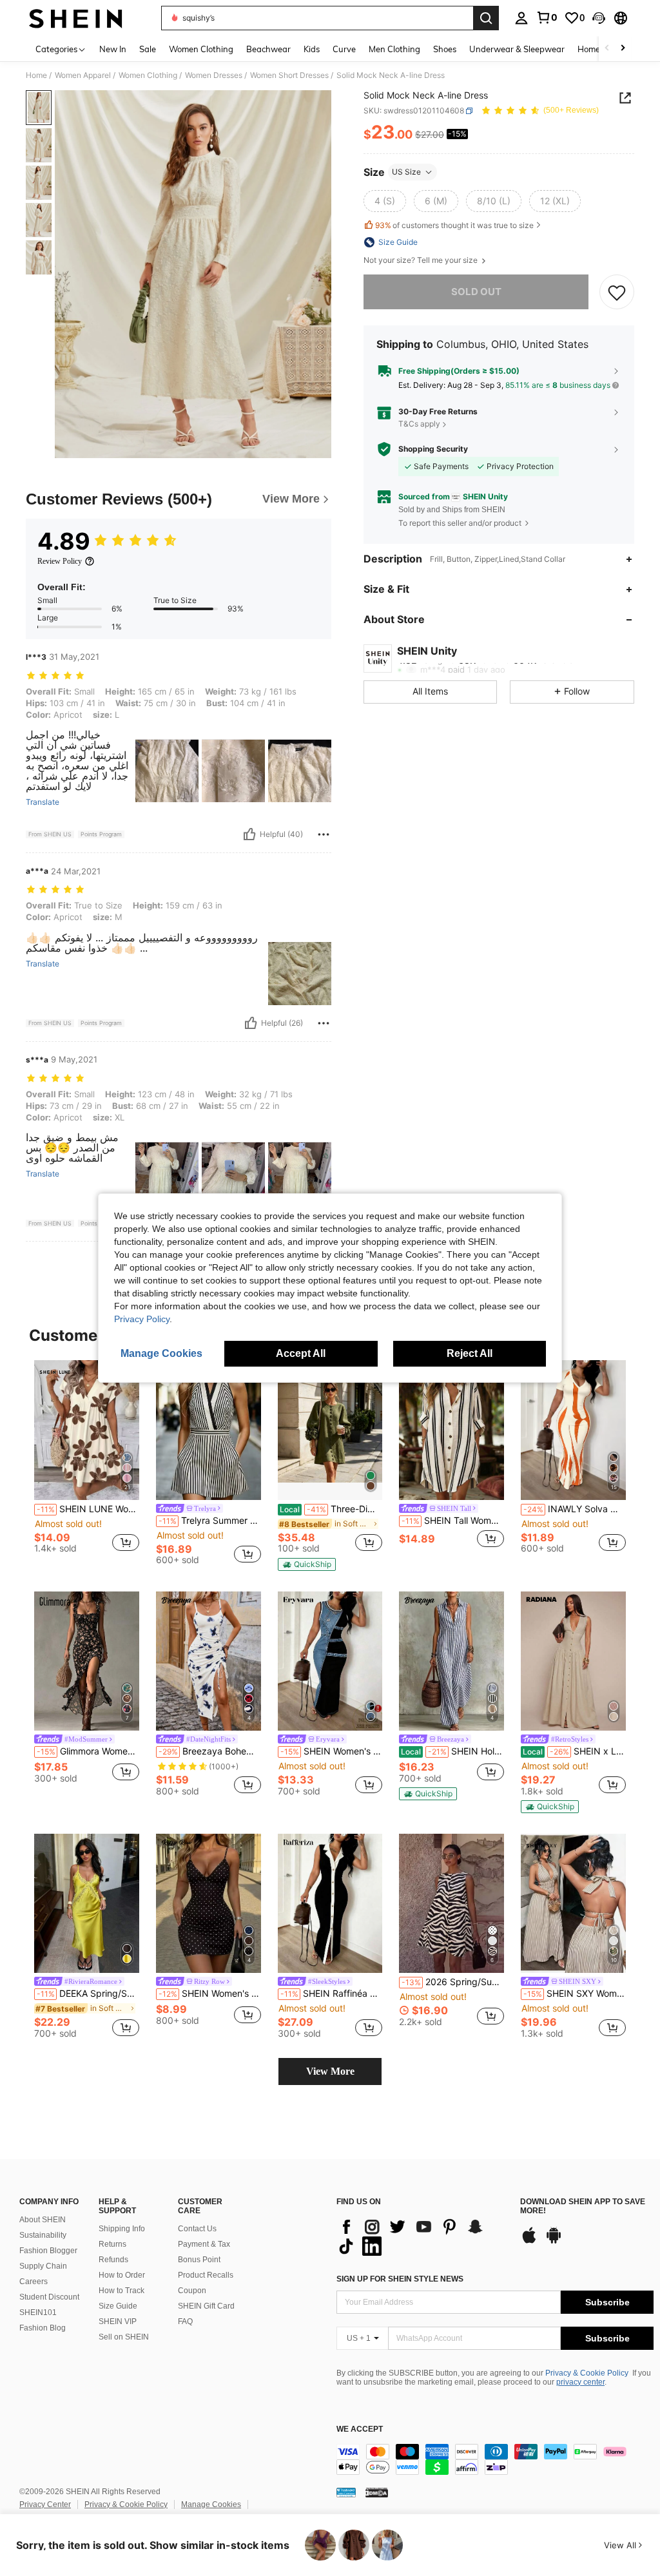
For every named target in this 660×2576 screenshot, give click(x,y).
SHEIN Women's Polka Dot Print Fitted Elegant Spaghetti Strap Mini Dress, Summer (210, 1994)
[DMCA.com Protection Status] (377, 2492)
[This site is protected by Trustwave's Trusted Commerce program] (346, 2492)
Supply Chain (43, 2266)
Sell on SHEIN (124, 2337)
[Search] (486, 18)
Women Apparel (83, 75)
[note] (307, 1564)
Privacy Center (45, 2504)
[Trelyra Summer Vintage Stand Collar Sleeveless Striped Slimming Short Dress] (209, 1430)
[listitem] (87, 1462)
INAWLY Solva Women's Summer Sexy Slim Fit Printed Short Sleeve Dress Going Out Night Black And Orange (575, 1509)
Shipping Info (122, 2229)
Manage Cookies (211, 2504)
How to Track (121, 2291)
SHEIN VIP (118, 2321)
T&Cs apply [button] (419, 424)
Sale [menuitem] (148, 49)
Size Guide (118, 2306)
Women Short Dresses (289, 75)
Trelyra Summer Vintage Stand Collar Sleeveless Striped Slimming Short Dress (210, 1521)
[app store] (529, 2242)
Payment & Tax (204, 2244)
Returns (112, 2244)
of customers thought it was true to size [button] (454, 225)
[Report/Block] (324, 834)
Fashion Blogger (48, 2251)
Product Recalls (206, 2275)
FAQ (185, 2321)
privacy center (580, 2382)
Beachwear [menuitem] (268, 49)
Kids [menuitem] (312, 49)
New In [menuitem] (113, 49)
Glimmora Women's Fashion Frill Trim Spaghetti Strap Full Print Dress (88, 1751)
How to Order (122, 2275)
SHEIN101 (38, 2312)
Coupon (192, 2291)
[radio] (385, 201)
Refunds (113, 2260)
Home (36, 75)
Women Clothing (148, 75)
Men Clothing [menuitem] (394, 49)
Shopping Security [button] (433, 449)
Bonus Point (199, 2260)
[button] (599, 18)
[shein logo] (76, 18)
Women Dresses (214, 75)
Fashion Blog (43, 2328)
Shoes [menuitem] (445, 49)
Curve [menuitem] (344, 49)
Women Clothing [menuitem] (201, 49)
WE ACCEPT (360, 2429)
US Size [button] (406, 172)
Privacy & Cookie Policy (587, 2373)
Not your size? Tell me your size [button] (422, 260)
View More (330, 2071)
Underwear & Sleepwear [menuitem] (517, 49)
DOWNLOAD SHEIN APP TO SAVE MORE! (583, 2206)
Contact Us (197, 2229)
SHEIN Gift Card (206, 2306)
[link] (547, 17)
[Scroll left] (607, 49)
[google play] (554, 2242)
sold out (476, 292)
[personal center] (521, 18)
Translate (43, 802)
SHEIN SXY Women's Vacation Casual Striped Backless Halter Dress (575, 1994)
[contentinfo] (495, 2459)
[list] (422, 2236)
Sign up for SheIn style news (400, 2279)
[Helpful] (249, 834)
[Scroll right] (623, 49)
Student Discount (49, 2297)
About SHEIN (43, 2220)
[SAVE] (617, 292)
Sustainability (43, 2235)
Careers (34, 2282)
